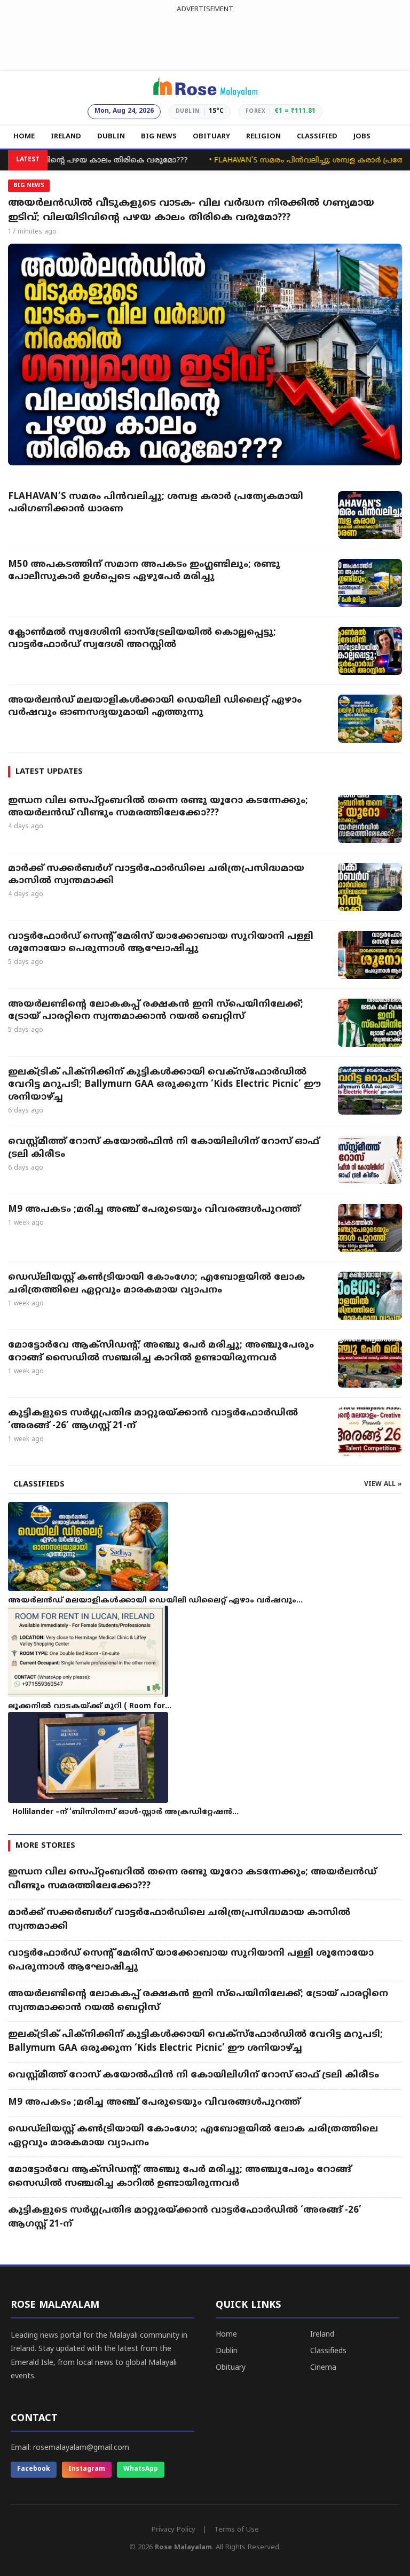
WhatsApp (141, 2469)
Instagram (87, 2469)
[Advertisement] (205, 40)
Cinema (323, 2368)
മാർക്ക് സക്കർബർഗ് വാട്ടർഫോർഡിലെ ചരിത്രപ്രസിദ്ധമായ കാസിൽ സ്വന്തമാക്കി (156, 875)
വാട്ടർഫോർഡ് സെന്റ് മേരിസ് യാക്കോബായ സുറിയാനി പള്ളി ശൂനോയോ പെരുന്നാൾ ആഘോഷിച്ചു (161, 943)
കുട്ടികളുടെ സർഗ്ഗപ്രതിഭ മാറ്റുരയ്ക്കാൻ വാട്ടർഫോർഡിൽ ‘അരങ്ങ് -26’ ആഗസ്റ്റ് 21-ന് (153, 1420)
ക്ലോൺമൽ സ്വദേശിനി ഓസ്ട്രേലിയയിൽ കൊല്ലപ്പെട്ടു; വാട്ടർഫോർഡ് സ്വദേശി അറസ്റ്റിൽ (142, 639)
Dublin (227, 2351)
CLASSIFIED (317, 137)
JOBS (362, 137)
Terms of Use (236, 2530)
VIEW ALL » (383, 1485)
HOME (24, 137)
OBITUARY (211, 137)
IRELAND (66, 137)
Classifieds (328, 2351)
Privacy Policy (174, 2530)
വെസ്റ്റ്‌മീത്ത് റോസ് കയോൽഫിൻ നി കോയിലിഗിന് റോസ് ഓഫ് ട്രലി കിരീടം (164, 1148)
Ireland (322, 2335)
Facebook (34, 2469)
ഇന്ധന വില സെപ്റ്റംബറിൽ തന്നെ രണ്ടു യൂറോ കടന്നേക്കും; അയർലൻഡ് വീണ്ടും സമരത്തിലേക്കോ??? (158, 807)
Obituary (231, 2368)
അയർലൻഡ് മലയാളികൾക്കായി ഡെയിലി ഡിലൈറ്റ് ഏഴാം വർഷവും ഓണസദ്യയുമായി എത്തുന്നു (155, 707)
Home (226, 2335)
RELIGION (263, 137)
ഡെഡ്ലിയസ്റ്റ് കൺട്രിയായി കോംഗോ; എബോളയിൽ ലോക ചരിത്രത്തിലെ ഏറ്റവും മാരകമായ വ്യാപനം (156, 1284)
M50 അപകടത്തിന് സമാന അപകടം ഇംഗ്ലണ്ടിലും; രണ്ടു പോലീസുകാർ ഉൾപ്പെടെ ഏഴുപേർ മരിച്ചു (144, 571)
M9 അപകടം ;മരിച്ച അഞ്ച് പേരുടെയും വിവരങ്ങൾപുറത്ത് (154, 1210)
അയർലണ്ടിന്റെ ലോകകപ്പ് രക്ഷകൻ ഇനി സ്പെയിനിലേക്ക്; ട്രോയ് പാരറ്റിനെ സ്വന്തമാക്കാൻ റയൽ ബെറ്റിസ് (156, 1011)
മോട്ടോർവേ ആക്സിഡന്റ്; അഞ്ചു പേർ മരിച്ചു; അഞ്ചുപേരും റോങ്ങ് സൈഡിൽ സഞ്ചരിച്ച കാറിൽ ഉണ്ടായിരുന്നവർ (161, 1352)
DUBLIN (111, 137)
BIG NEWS (159, 137)
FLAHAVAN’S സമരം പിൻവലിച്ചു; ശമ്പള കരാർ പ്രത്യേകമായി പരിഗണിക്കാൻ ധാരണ (156, 503)
